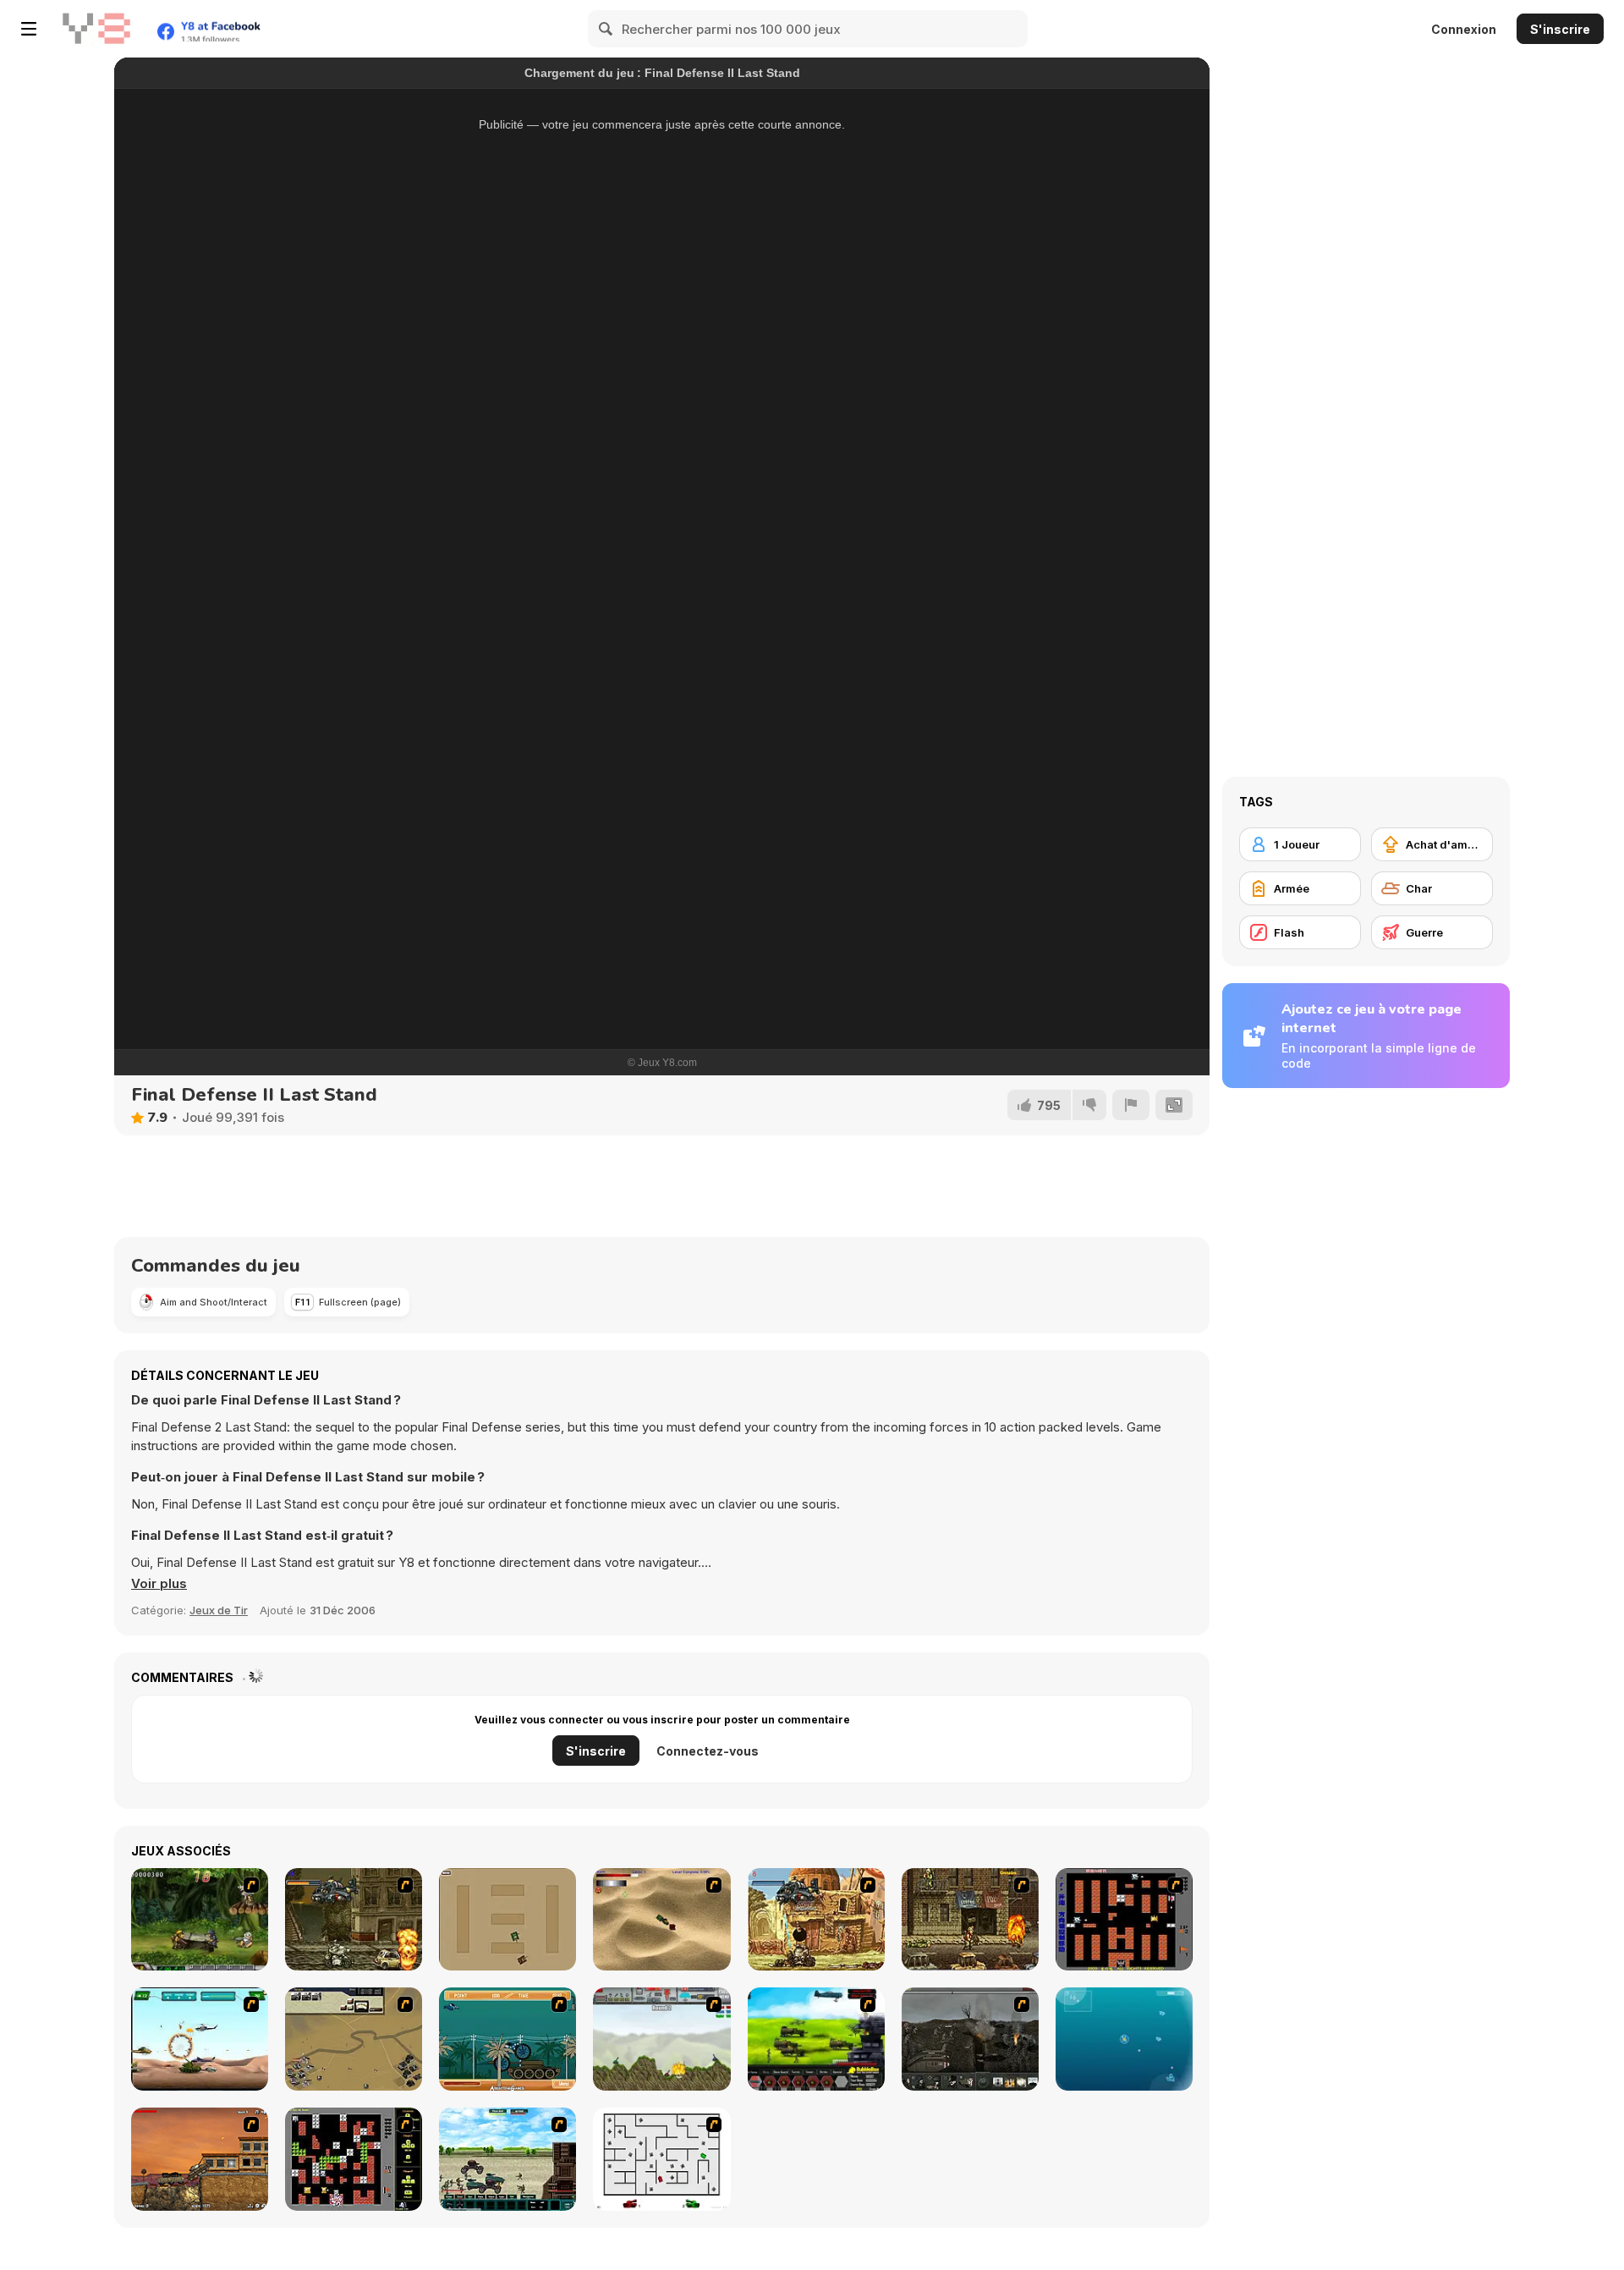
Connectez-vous (708, 1751)
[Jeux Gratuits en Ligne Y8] (96, 29)
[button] (159, 1584)
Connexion (1464, 29)
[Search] (606, 29)
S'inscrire (1560, 29)
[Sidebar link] (29, 29)
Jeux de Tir (219, 1610)
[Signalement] (1131, 1105)
